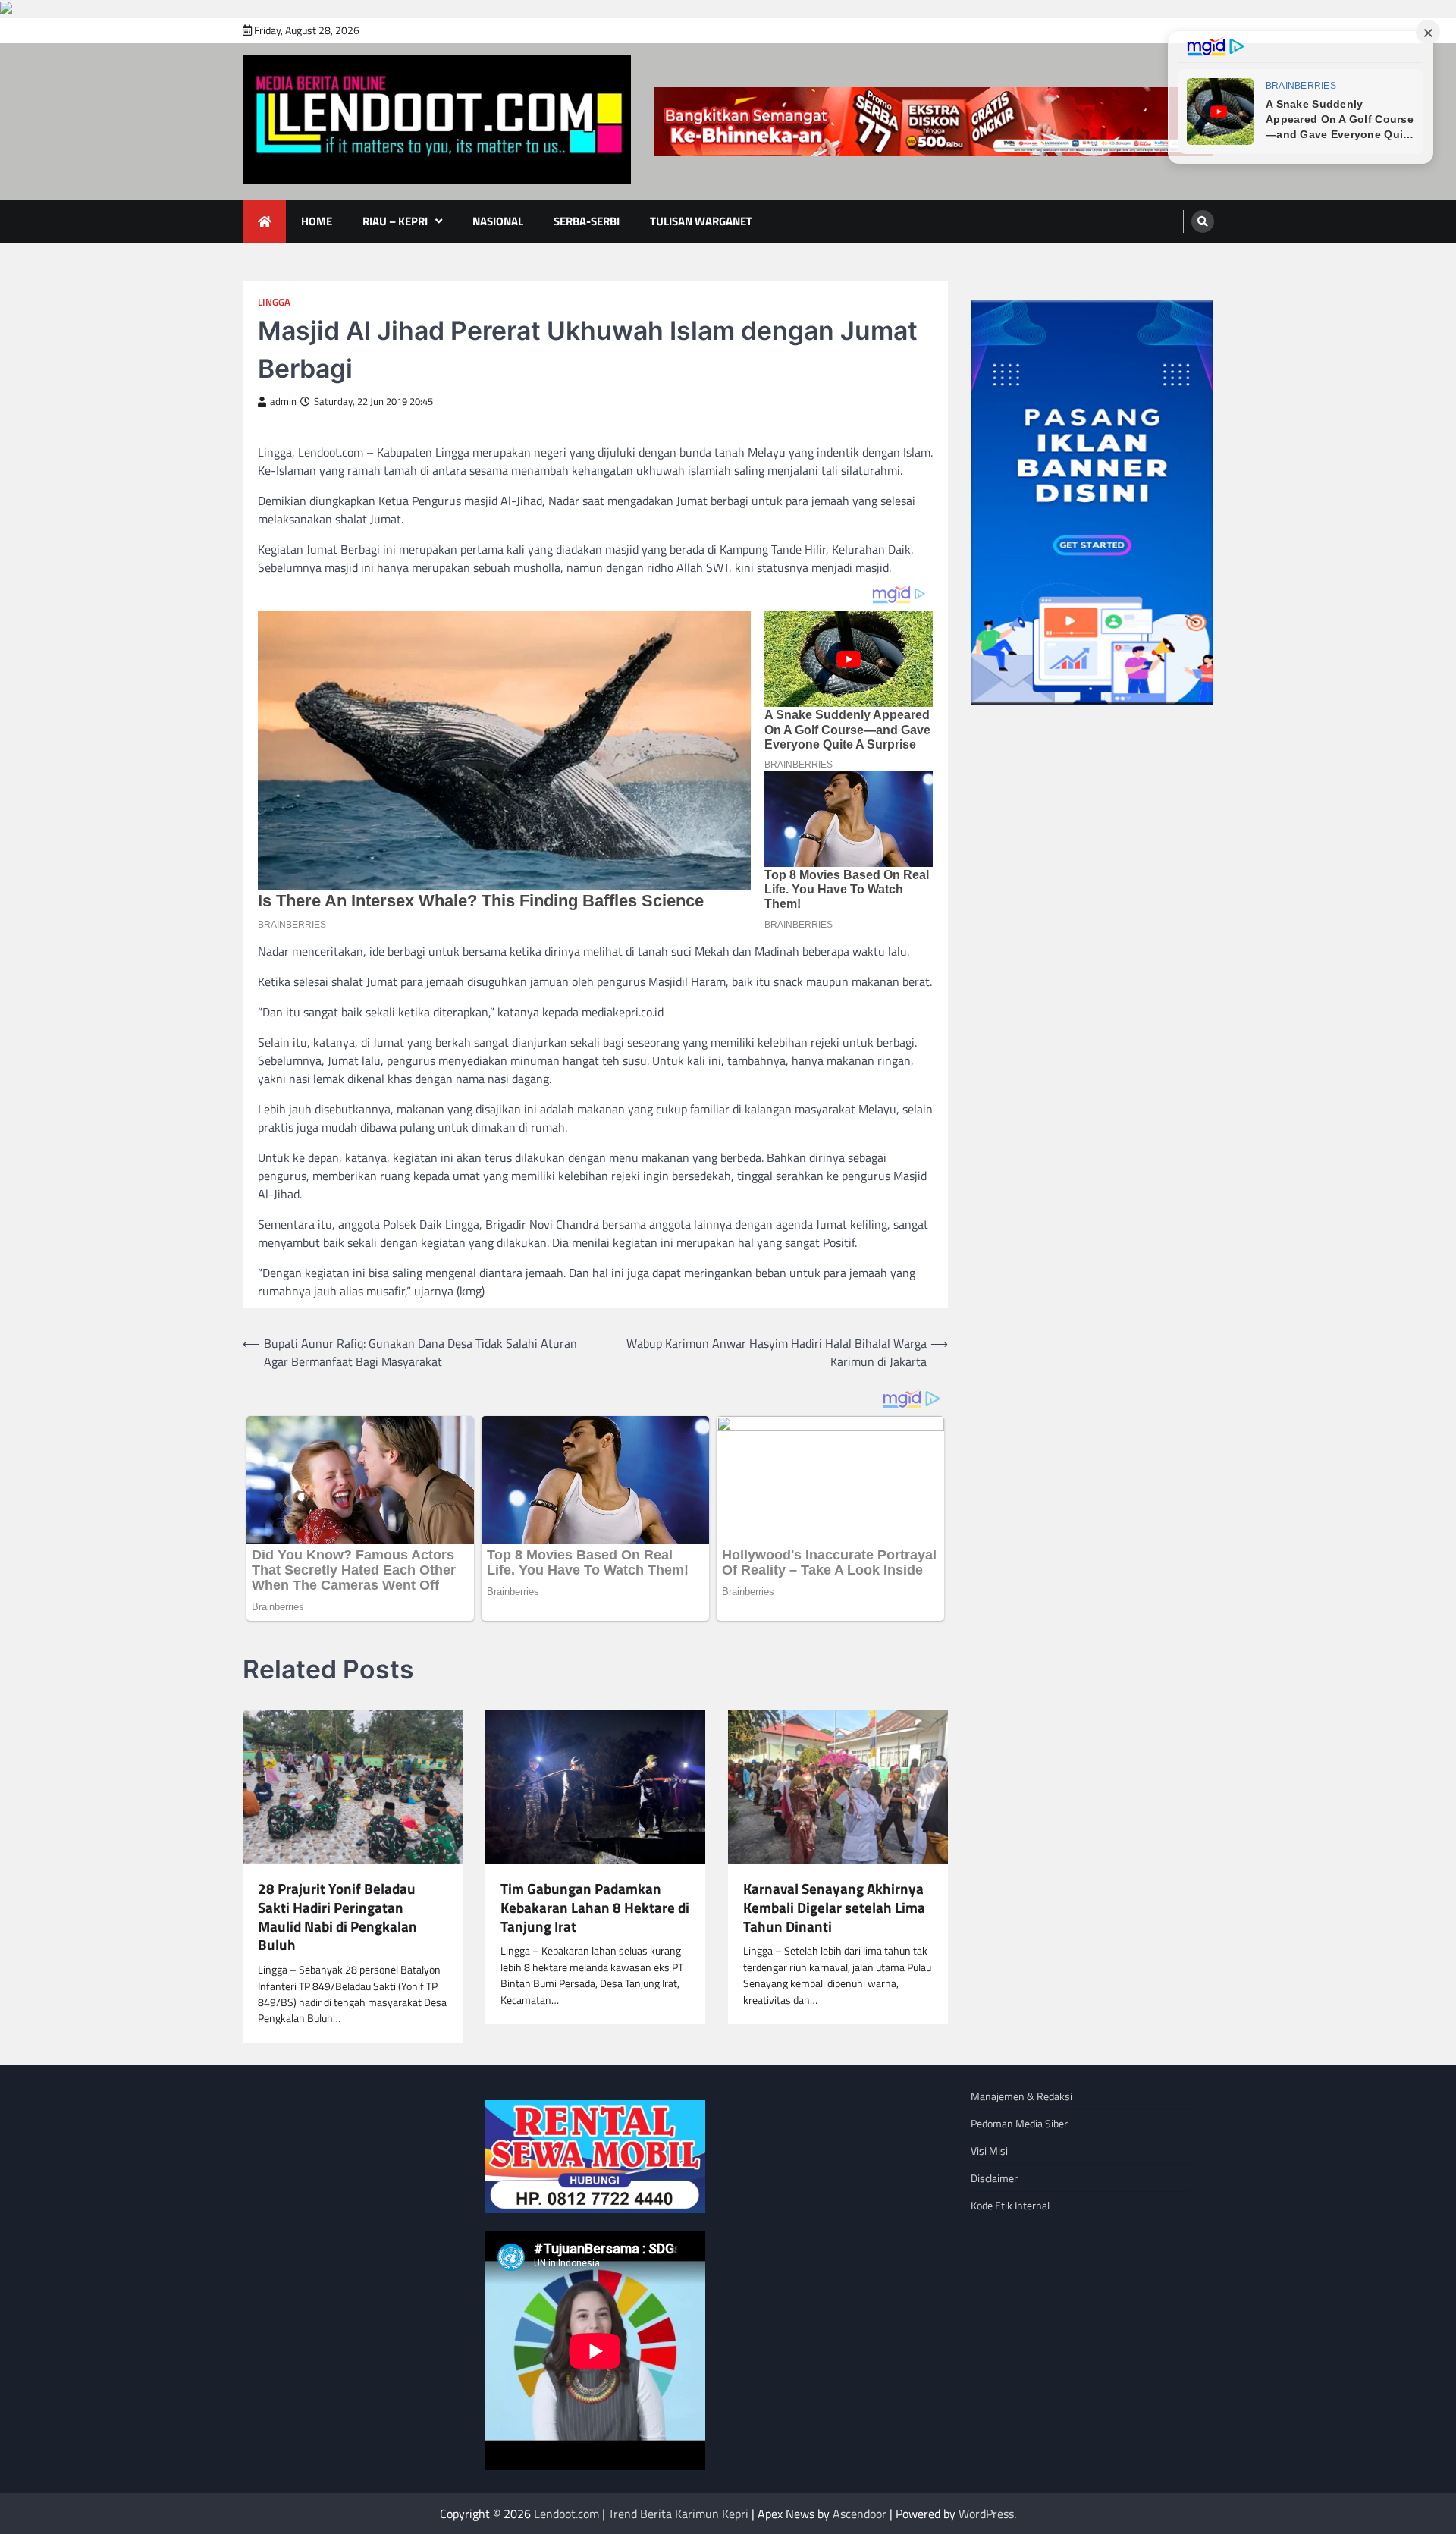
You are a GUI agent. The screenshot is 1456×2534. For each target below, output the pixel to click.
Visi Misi (989, 2151)
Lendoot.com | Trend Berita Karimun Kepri (641, 2514)
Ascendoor (860, 2514)
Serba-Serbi (587, 221)
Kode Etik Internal (1010, 2205)
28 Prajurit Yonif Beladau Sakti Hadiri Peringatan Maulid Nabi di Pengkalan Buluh (337, 1917)
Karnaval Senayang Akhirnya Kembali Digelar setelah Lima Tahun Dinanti (834, 1908)
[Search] (1203, 221)
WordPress (986, 2514)
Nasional (498, 221)
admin (283, 402)
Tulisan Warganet (701, 221)
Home (317, 221)
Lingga (274, 302)
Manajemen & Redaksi (1021, 2096)
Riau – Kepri (395, 221)
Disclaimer (994, 2178)
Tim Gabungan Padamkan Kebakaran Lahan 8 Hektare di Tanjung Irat (595, 1908)
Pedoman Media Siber (1019, 2123)
